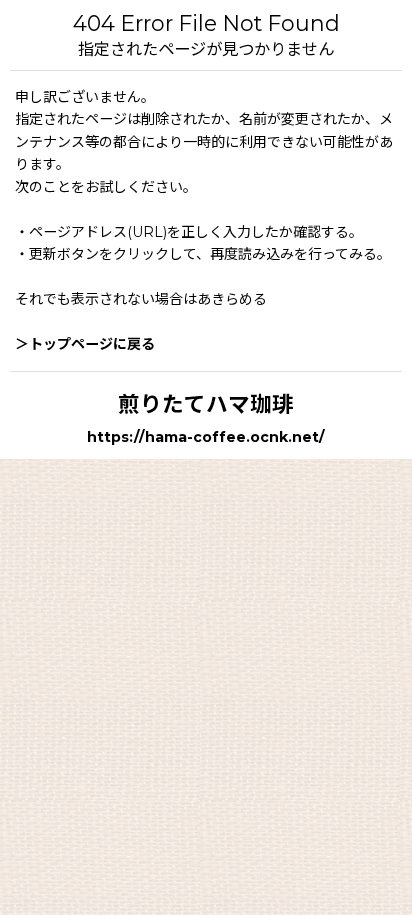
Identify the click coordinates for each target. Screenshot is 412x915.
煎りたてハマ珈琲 (206, 404)
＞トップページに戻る (85, 344)
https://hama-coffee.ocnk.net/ (206, 437)
